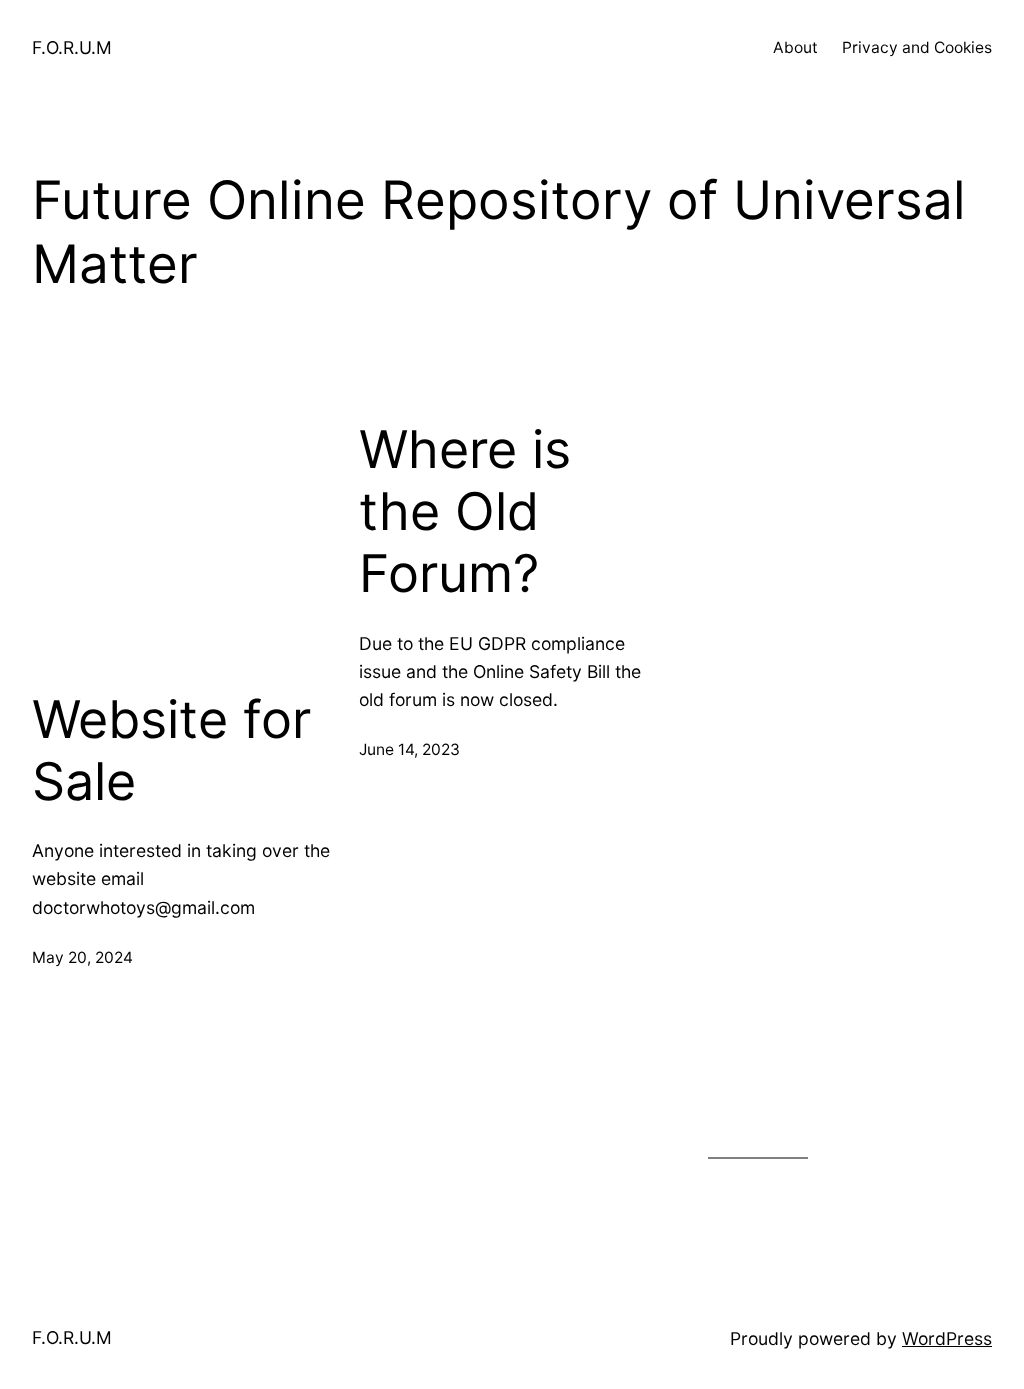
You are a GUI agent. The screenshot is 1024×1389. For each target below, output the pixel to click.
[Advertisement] (184, 544)
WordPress (947, 1338)
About (795, 47)
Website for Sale (171, 751)
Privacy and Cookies (917, 47)
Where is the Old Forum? (465, 512)
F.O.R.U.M (72, 47)
